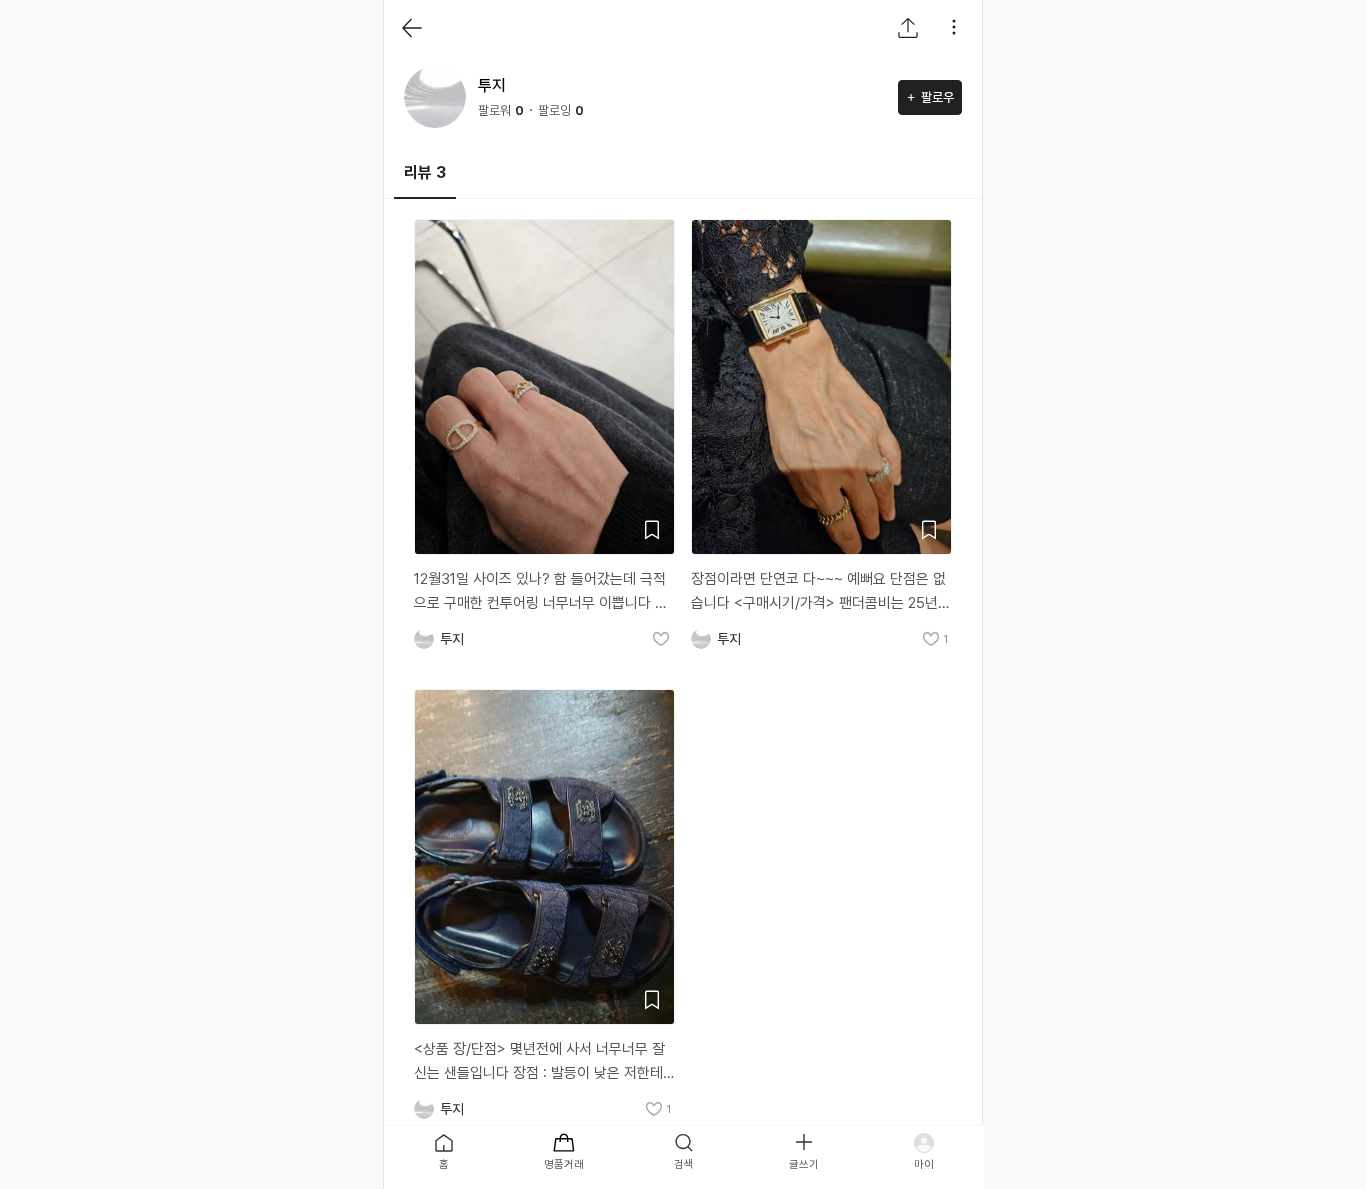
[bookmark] (652, 530)
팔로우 (937, 97)
